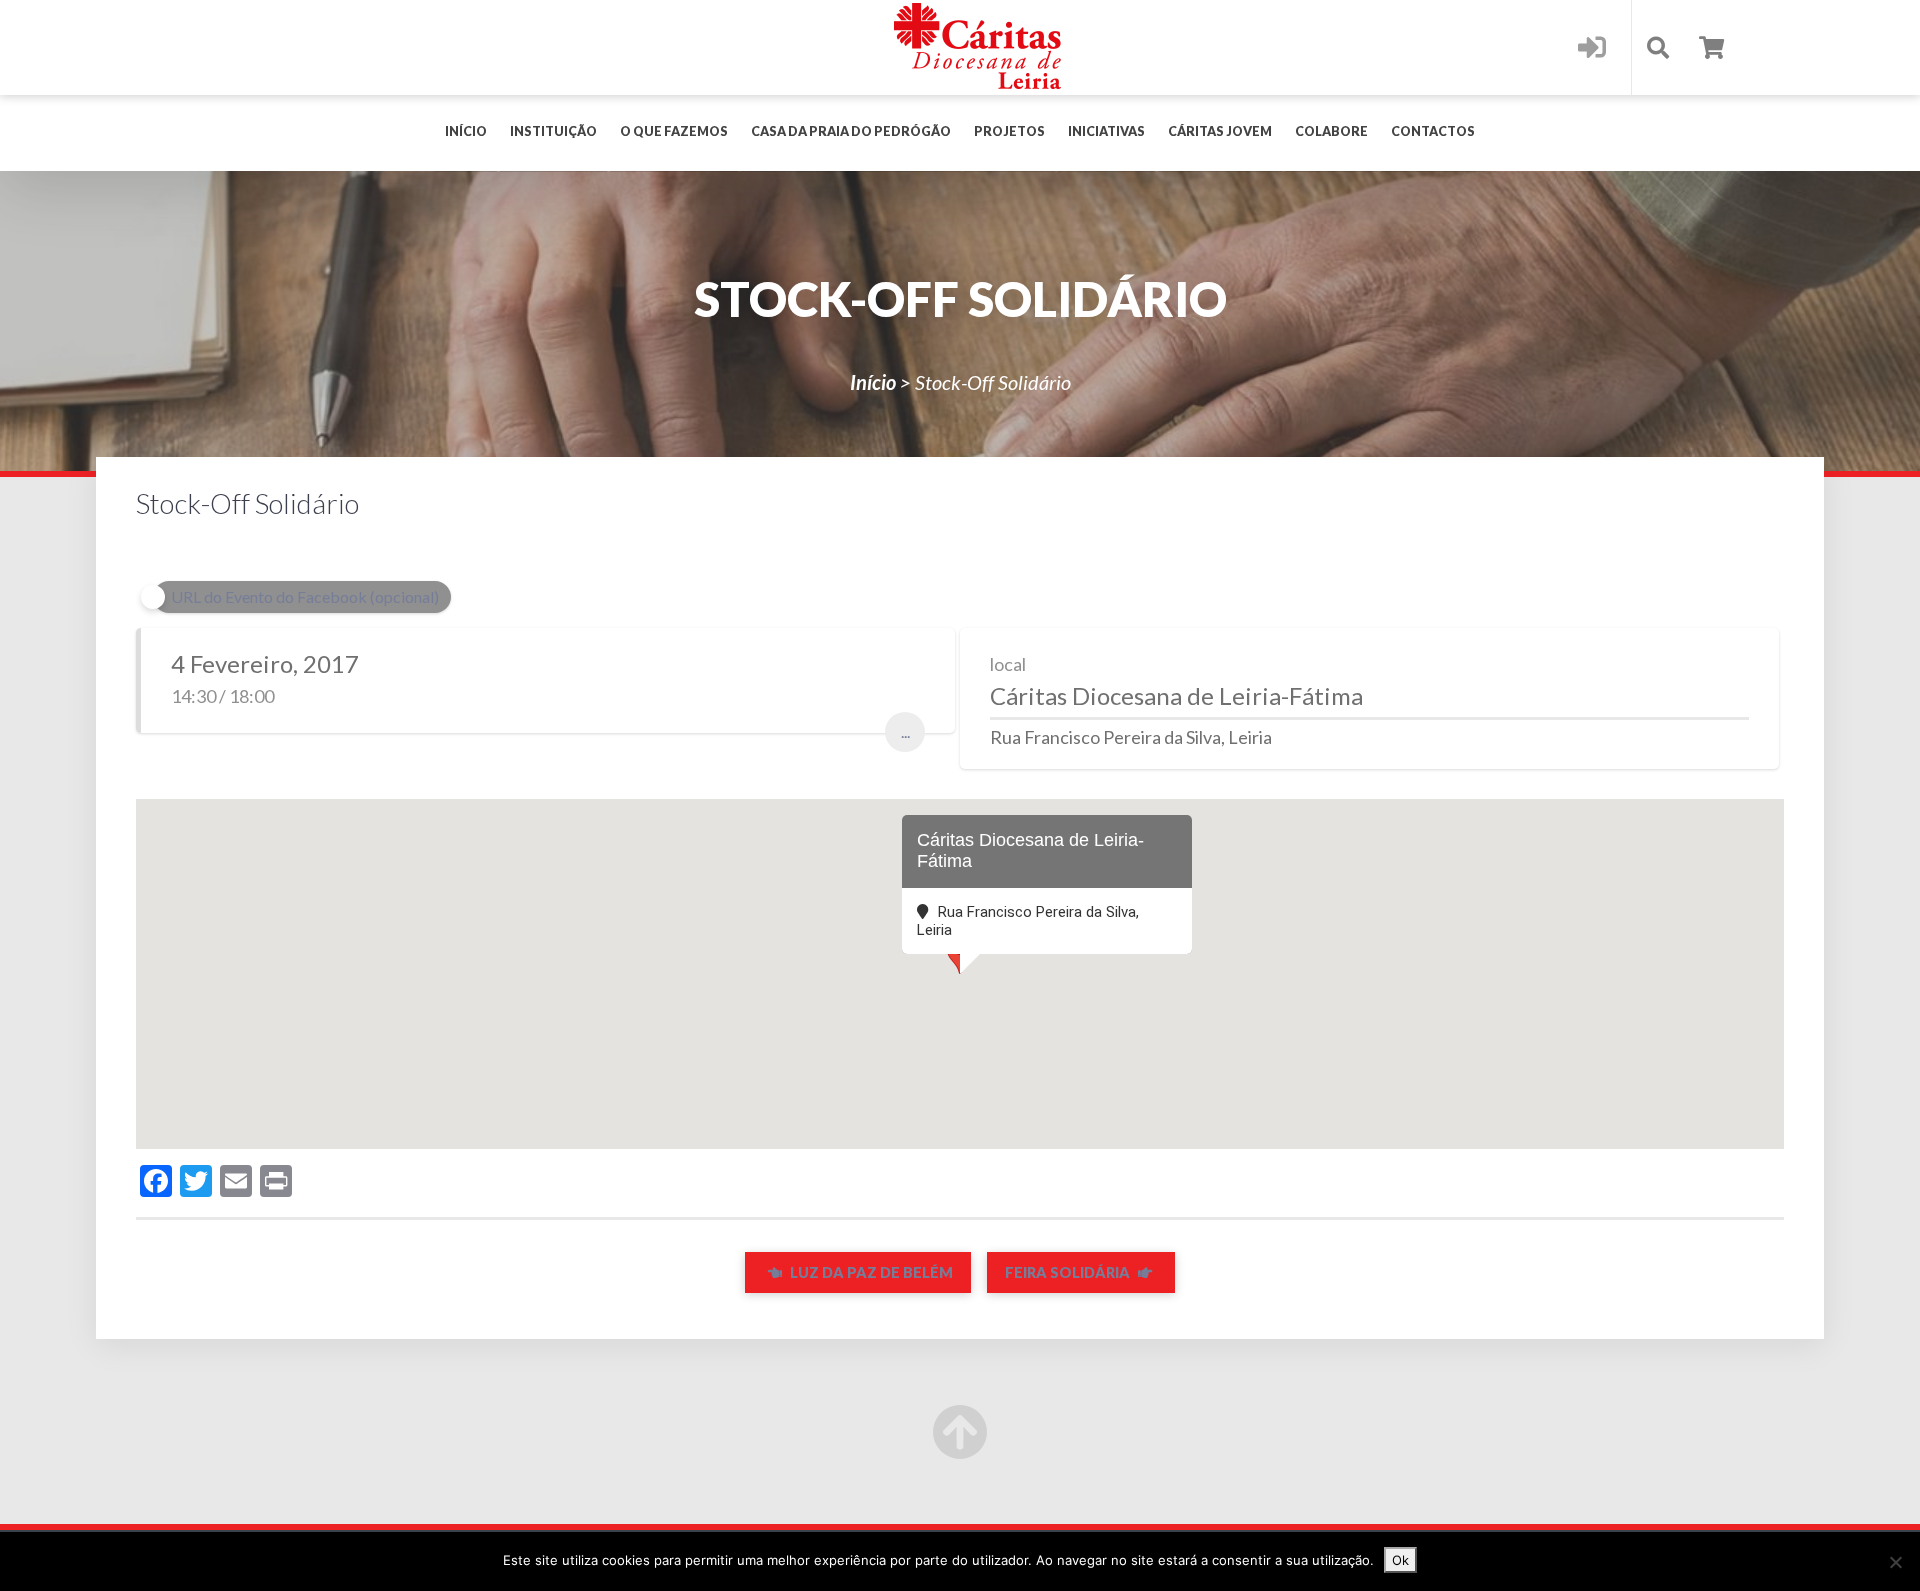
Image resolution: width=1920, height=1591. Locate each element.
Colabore (1331, 131)
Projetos (1009, 131)
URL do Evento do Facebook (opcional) (305, 596)
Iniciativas (1106, 131)
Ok (1400, 1560)
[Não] (1895, 1562)
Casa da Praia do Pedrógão (851, 131)
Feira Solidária (1069, 1272)
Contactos (1433, 131)
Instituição (553, 131)
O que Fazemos (674, 131)
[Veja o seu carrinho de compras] (1711, 47)
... (905, 731)
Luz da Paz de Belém (870, 1272)
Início (466, 131)
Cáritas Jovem (1220, 131)
